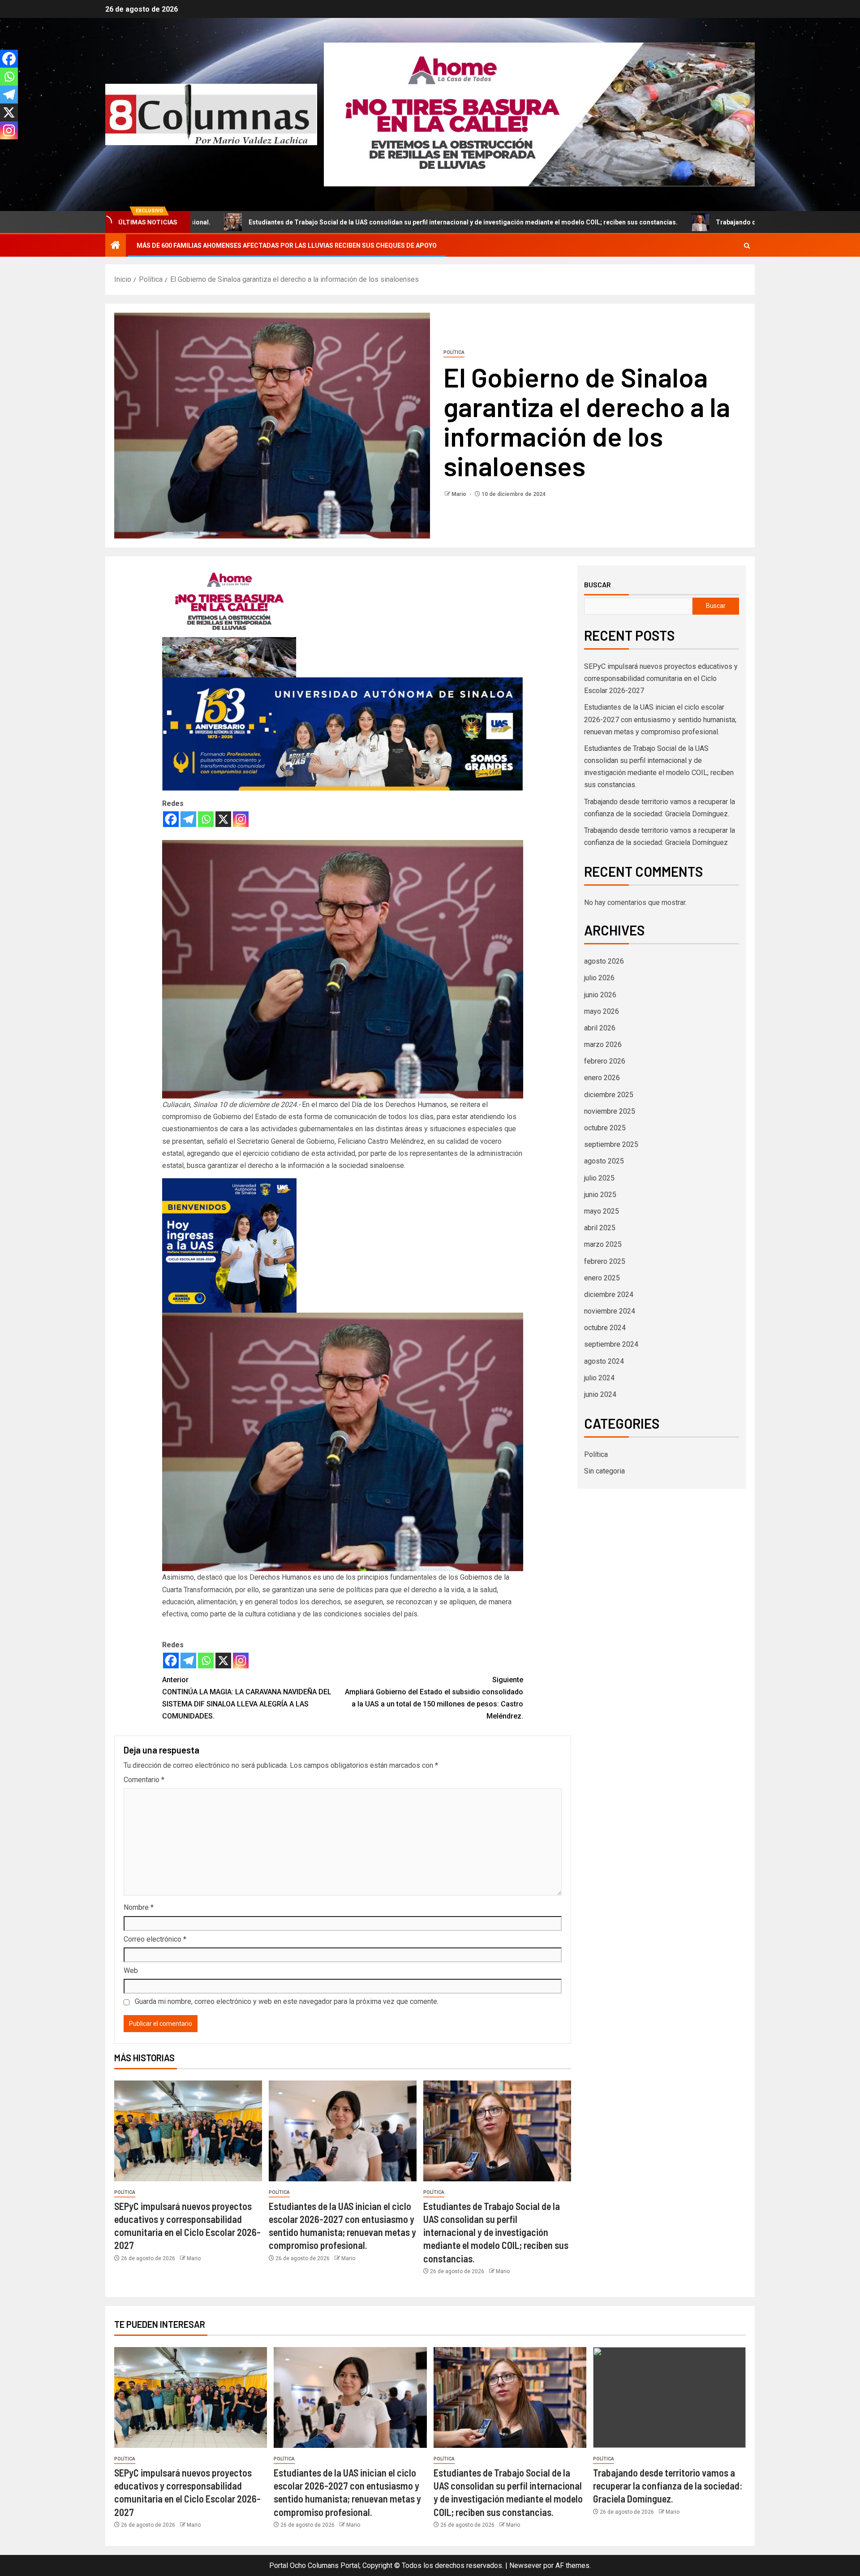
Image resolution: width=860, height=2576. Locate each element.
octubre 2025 (605, 1128)
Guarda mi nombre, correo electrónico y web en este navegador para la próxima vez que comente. (287, 2001)
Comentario (144, 1780)
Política (454, 352)
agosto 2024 (604, 1361)
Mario (460, 494)
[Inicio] (116, 246)
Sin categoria (604, 1471)
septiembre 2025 (611, 1144)
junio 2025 (600, 1195)
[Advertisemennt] (539, 114)
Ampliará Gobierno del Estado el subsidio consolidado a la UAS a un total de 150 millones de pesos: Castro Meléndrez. (434, 1698)
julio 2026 (599, 978)
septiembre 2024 (611, 1344)
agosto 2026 (604, 961)
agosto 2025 (604, 1161)
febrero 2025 (605, 1261)
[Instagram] (241, 819)
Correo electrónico (155, 1939)
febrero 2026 (605, 1061)
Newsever (525, 2565)
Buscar (598, 585)
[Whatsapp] (206, 819)
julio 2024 (599, 1378)
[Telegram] (188, 819)
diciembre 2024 (609, 1294)
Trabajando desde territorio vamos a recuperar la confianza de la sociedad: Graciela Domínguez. (672, 222)
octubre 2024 (605, 1328)
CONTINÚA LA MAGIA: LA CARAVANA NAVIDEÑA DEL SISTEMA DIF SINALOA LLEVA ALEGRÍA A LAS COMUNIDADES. (247, 1698)
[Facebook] (171, 819)
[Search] (747, 246)
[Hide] (4, 148)
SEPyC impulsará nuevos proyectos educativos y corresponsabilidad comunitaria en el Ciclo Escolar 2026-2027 (661, 678)
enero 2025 (602, 1278)
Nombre (139, 1907)
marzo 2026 (603, 1045)
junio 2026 (600, 995)
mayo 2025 (602, 1211)
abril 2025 (600, 1228)
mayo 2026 (602, 1011)
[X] (223, 819)
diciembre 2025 (609, 1095)
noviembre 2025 (610, 1111)
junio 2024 (600, 1394)
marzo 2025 (603, 1244)
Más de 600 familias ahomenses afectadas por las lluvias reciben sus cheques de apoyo (287, 246)
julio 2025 (599, 1178)
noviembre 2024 (610, 1311)
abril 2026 (600, 1028)
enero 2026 (602, 1078)
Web (131, 1971)
